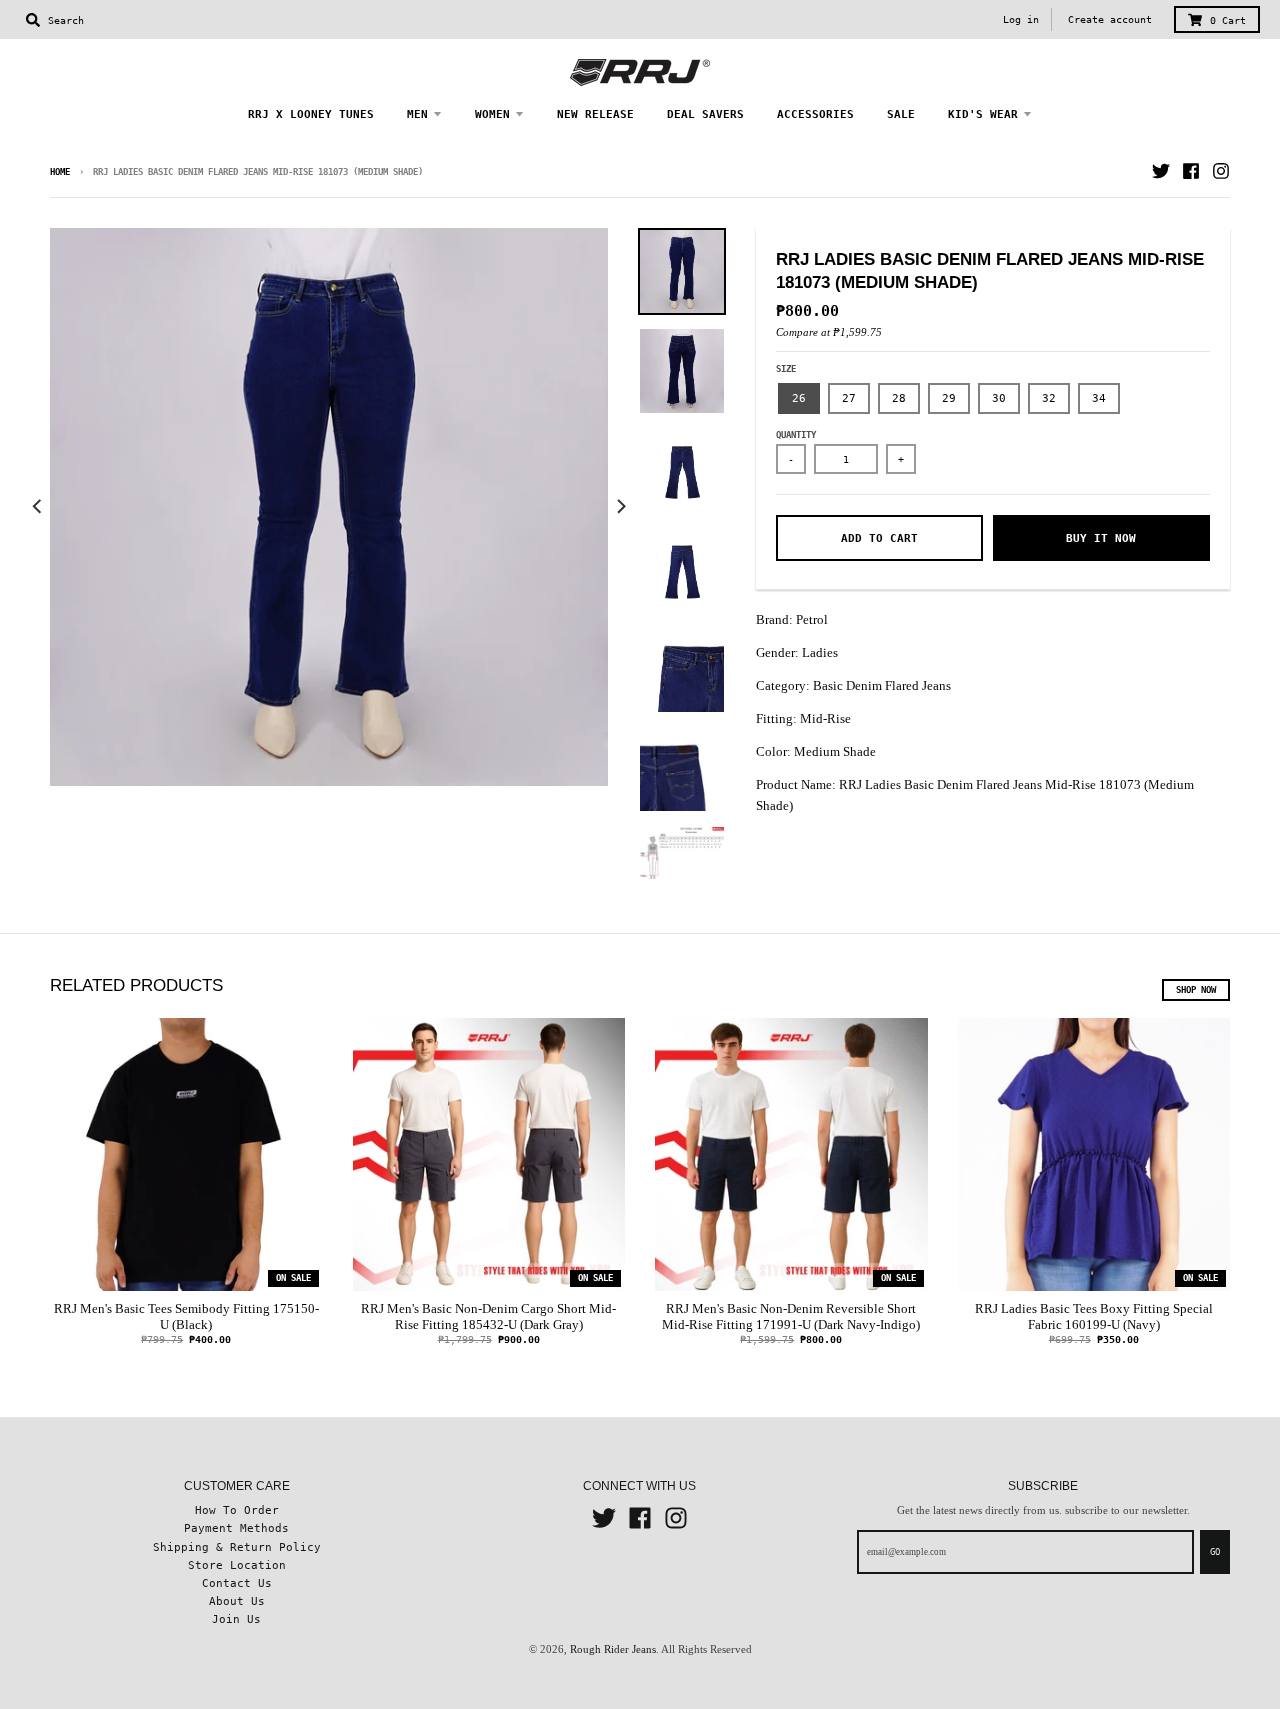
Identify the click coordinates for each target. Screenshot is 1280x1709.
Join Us (236, 1619)
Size (786, 369)
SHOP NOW (1196, 990)
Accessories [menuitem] (815, 114)
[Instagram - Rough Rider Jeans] (1221, 171)
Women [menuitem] (492, 114)
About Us (237, 1601)
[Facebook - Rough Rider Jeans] (1191, 171)
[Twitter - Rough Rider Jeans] (1161, 171)
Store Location (237, 1565)
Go (1215, 1552)
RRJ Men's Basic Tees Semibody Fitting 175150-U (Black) (186, 1317)
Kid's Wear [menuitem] (983, 114)
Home (60, 172)
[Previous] (38, 507)
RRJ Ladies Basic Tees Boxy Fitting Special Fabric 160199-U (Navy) (1094, 1317)
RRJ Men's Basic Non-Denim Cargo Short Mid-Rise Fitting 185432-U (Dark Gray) (488, 1317)
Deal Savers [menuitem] (705, 114)
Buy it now (1101, 538)
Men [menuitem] (417, 114)
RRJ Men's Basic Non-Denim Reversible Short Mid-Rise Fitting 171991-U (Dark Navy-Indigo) (791, 1317)
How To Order (237, 1510)
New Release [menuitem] (595, 114)
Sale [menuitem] (901, 114)
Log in (1021, 19)
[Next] (620, 507)
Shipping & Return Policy (237, 1547)
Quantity (796, 435)
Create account (1110, 19)
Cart (1228, 20)
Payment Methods (236, 1528)
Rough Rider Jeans (613, 1649)
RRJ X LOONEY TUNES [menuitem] (311, 114)
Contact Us (237, 1583)
